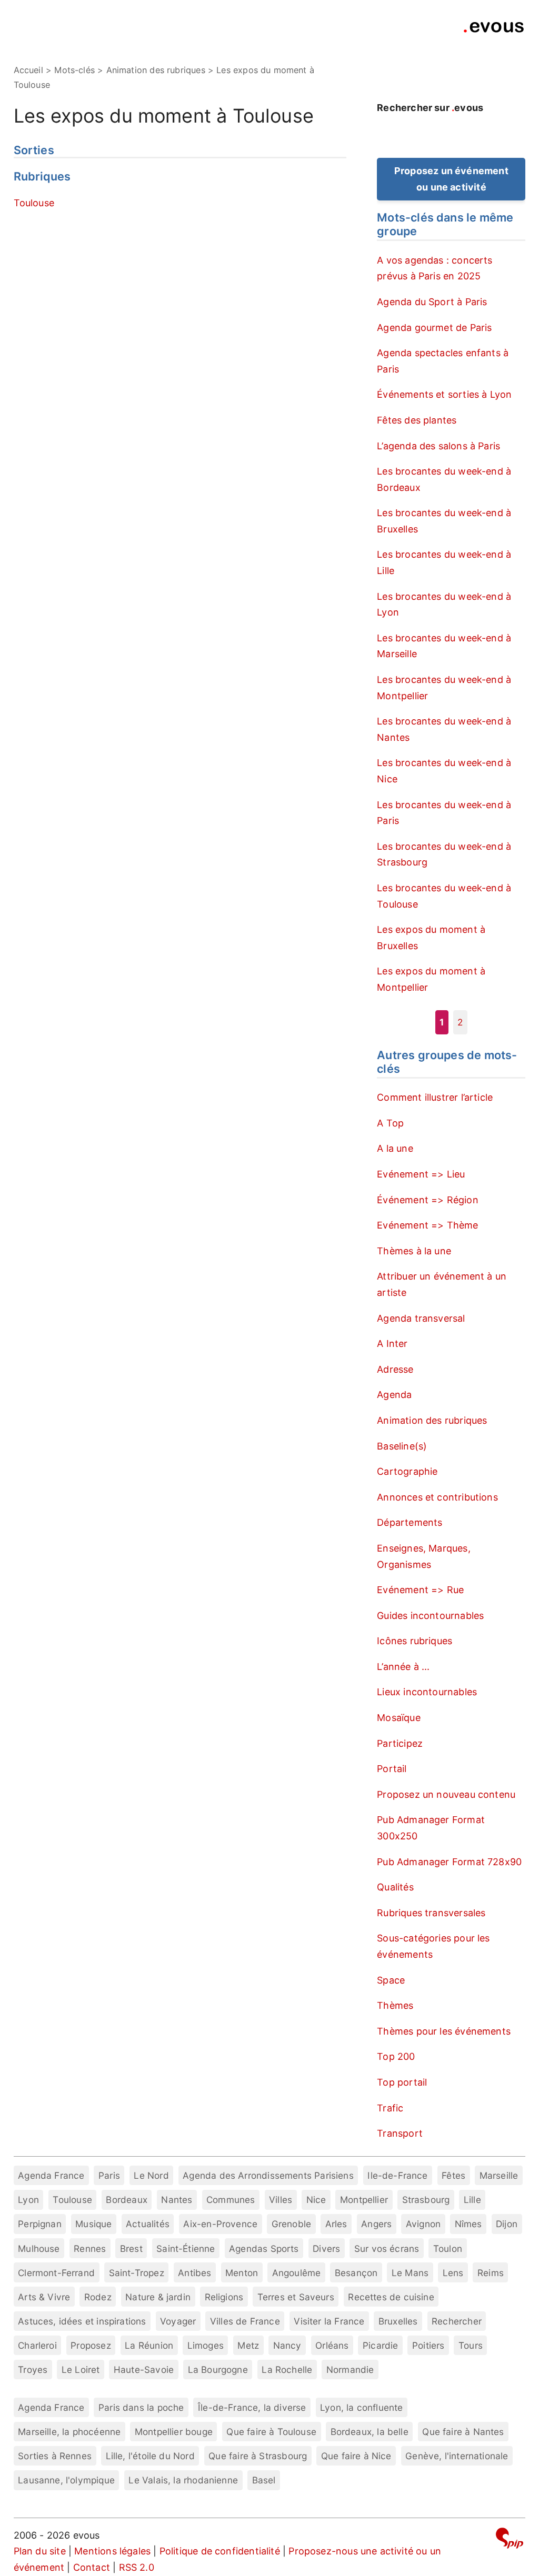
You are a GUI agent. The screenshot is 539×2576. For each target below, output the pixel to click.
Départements (410, 1522)
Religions (224, 2297)
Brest (131, 2248)
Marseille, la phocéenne (69, 2432)
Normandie (350, 2369)
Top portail (402, 2082)
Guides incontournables (430, 1616)
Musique (93, 2224)
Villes (281, 2200)
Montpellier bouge (174, 2432)
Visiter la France (329, 2321)
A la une (395, 1148)
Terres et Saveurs (296, 2297)
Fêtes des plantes (417, 420)
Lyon (28, 2200)
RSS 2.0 (137, 2567)
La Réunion (149, 2345)
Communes (231, 2200)
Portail (392, 1769)
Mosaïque (398, 1718)
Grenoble (291, 2224)
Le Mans (410, 2273)
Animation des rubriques (432, 1420)
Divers (326, 2248)
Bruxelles (398, 2321)
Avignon (423, 2224)
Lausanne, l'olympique (66, 2480)
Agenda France (51, 2175)
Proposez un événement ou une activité (451, 179)
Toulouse (34, 203)
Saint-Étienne (186, 2248)
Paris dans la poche (141, 2407)
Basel (264, 2480)
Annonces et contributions (437, 1497)
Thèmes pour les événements (444, 2031)
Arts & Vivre (44, 2297)
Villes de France (245, 2321)
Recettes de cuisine (391, 2297)
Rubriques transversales (431, 1913)
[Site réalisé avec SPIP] (510, 2540)
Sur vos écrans (387, 2248)
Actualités (148, 2224)
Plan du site (40, 2551)
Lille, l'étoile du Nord (150, 2456)
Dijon (507, 2224)
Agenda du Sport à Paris (432, 302)
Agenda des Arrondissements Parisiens (268, 2175)
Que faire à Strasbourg (258, 2456)
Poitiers (428, 2345)
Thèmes (395, 2005)
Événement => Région (427, 1200)
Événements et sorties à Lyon (444, 394)
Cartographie (407, 1471)
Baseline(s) (402, 1446)
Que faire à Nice (356, 2456)
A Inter (392, 1344)
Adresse (395, 1369)
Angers (376, 2224)
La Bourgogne (218, 2369)
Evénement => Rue (420, 1590)
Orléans (332, 2345)
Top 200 (396, 2056)
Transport (400, 2133)
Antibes (194, 2273)
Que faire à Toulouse (271, 2432)
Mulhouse (39, 2248)
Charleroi (37, 2345)
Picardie (380, 2345)
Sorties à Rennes (55, 2456)
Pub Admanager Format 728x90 (449, 1862)
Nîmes (468, 2224)
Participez (400, 1743)
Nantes (177, 2200)
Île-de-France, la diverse (252, 2407)
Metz (248, 2345)
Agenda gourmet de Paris (434, 328)
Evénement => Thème (427, 1225)
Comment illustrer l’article (435, 1097)
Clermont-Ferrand (56, 2273)
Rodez (98, 2297)
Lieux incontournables (427, 1692)
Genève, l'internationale (457, 2456)
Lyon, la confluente (361, 2407)
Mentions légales (112, 2551)
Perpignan (40, 2224)
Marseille (499, 2175)
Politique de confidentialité (220, 2551)
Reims (491, 2273)
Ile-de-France (397, 2175)
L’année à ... (403, 1667)
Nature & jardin (158, 2297)
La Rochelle (287, 2369)
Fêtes (453, 2175)
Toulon (448, 2248)
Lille (472, 2200)
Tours (471, 2345)
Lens (453, 2273)
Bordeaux (126, 2200)
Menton (242, 2273)
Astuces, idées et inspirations (82, 2321)
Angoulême (297, 2273)
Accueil (28, 70)
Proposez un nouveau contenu (446, 1794)
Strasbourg (426, 2200)
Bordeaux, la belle (370, 2432)
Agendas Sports (264, 2248)
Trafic (390, 2108)
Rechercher (457, 2321)
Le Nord (151, 2175)
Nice (316, 2200)
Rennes (90, 2248)
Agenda (394, 1395)
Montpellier (364, 2200)
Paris (109, 2175)
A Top (390, 1123)
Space (391, 1980)
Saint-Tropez (137, 2273)
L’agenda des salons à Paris (438, 446)
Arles (336, 2224)
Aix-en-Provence (220, 2224)
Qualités (395, 1887)
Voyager (178, 2321)
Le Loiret (81, 2369)
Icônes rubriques (415, 1641)
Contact (92, 2567)
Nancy (287, 2345)
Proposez (91, 2345)
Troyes (33, 2369)
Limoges (206, 2345)
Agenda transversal (421, 1318)
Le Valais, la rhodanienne (183, 2480)
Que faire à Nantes (463, 2432)
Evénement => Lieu (421, 1174)
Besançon (356, 2273)
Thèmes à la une (414, 1251)
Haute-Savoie (144, 2369)
